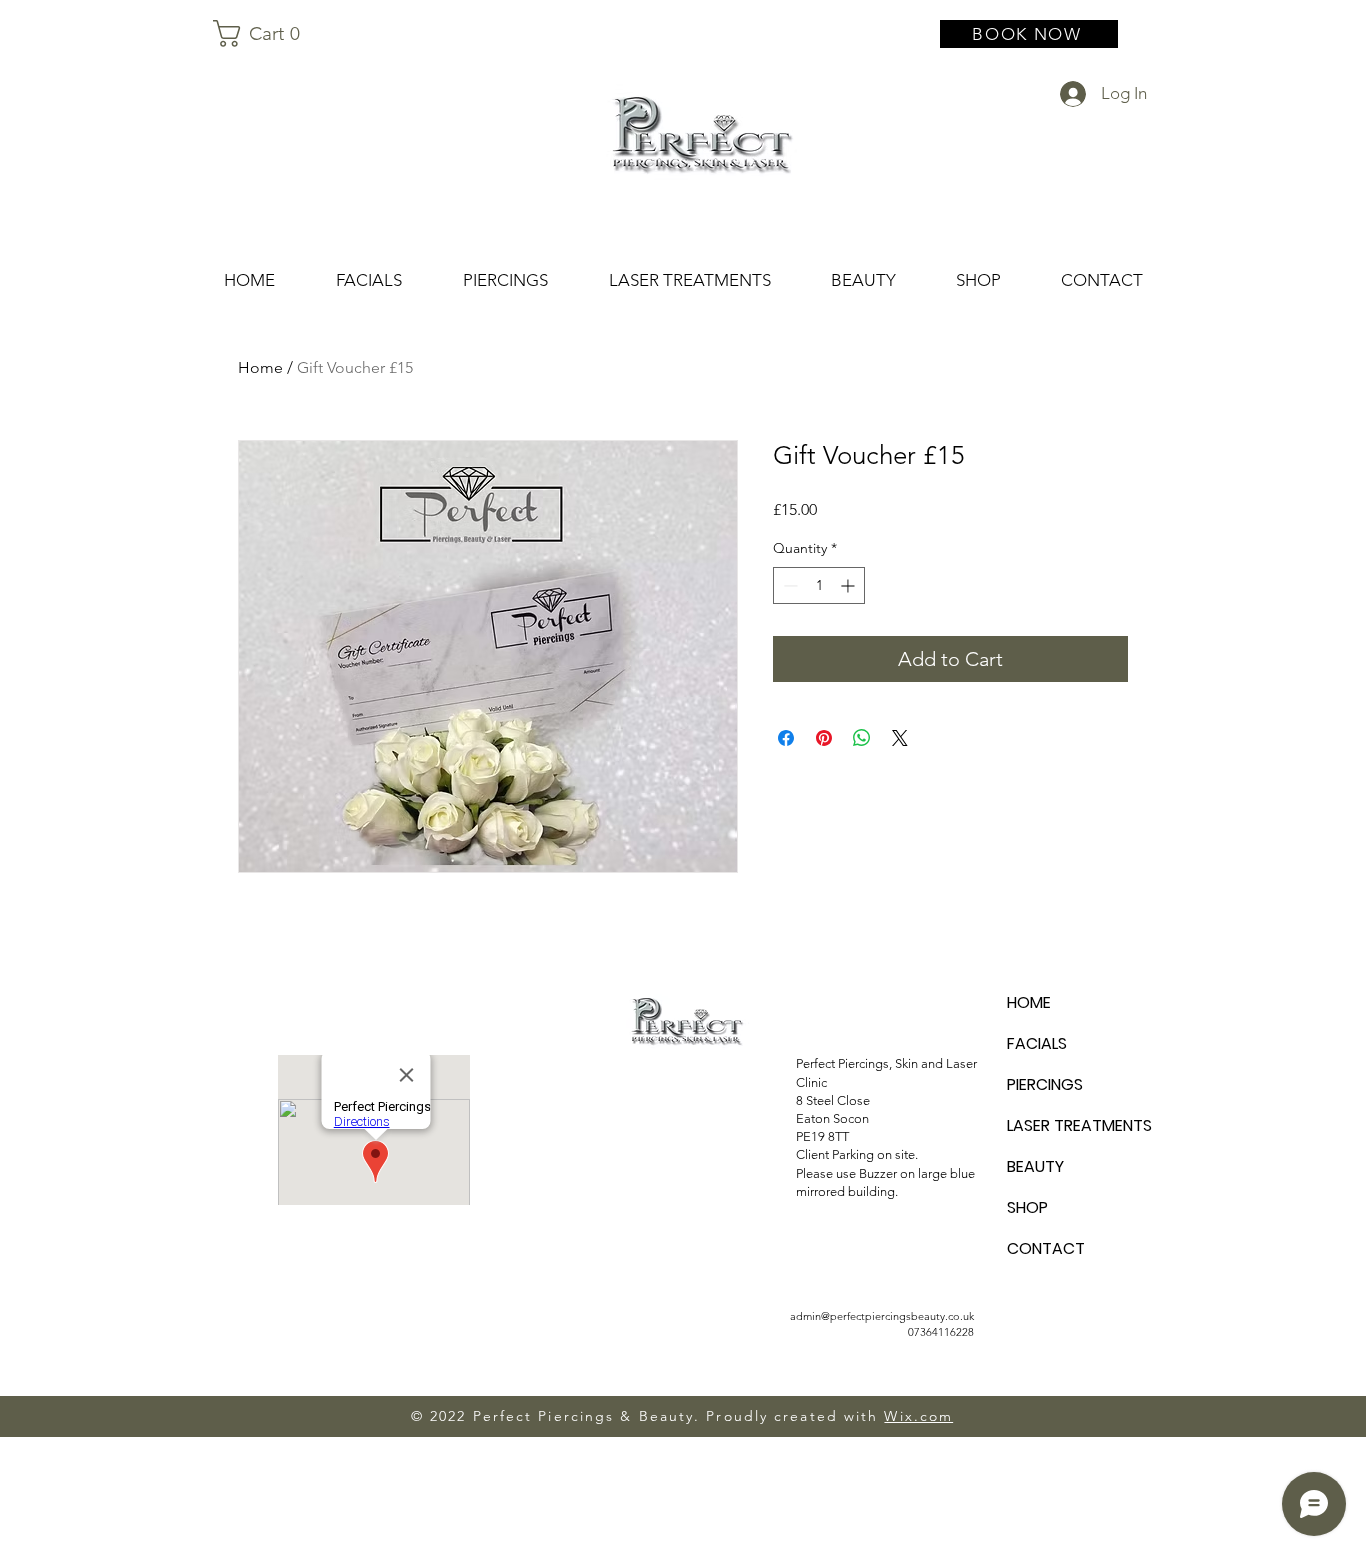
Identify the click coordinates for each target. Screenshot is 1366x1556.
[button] (265, 33)
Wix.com (918, 1416)
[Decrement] (788, 585)
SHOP (1027, 1207)
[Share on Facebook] (786, 738)
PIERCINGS (1045, 1084)
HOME (1029, 1002)
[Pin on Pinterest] (824, 738)
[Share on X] (900, 738)
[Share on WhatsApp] (862, 738)
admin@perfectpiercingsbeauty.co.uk (882, 1316)
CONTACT (1046, 1248)
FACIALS (1037, 1043)
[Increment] (849, 585)
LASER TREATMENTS (1077, 1125)
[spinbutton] (819, 585)
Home (260, 367)
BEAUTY (1035, 1166)
